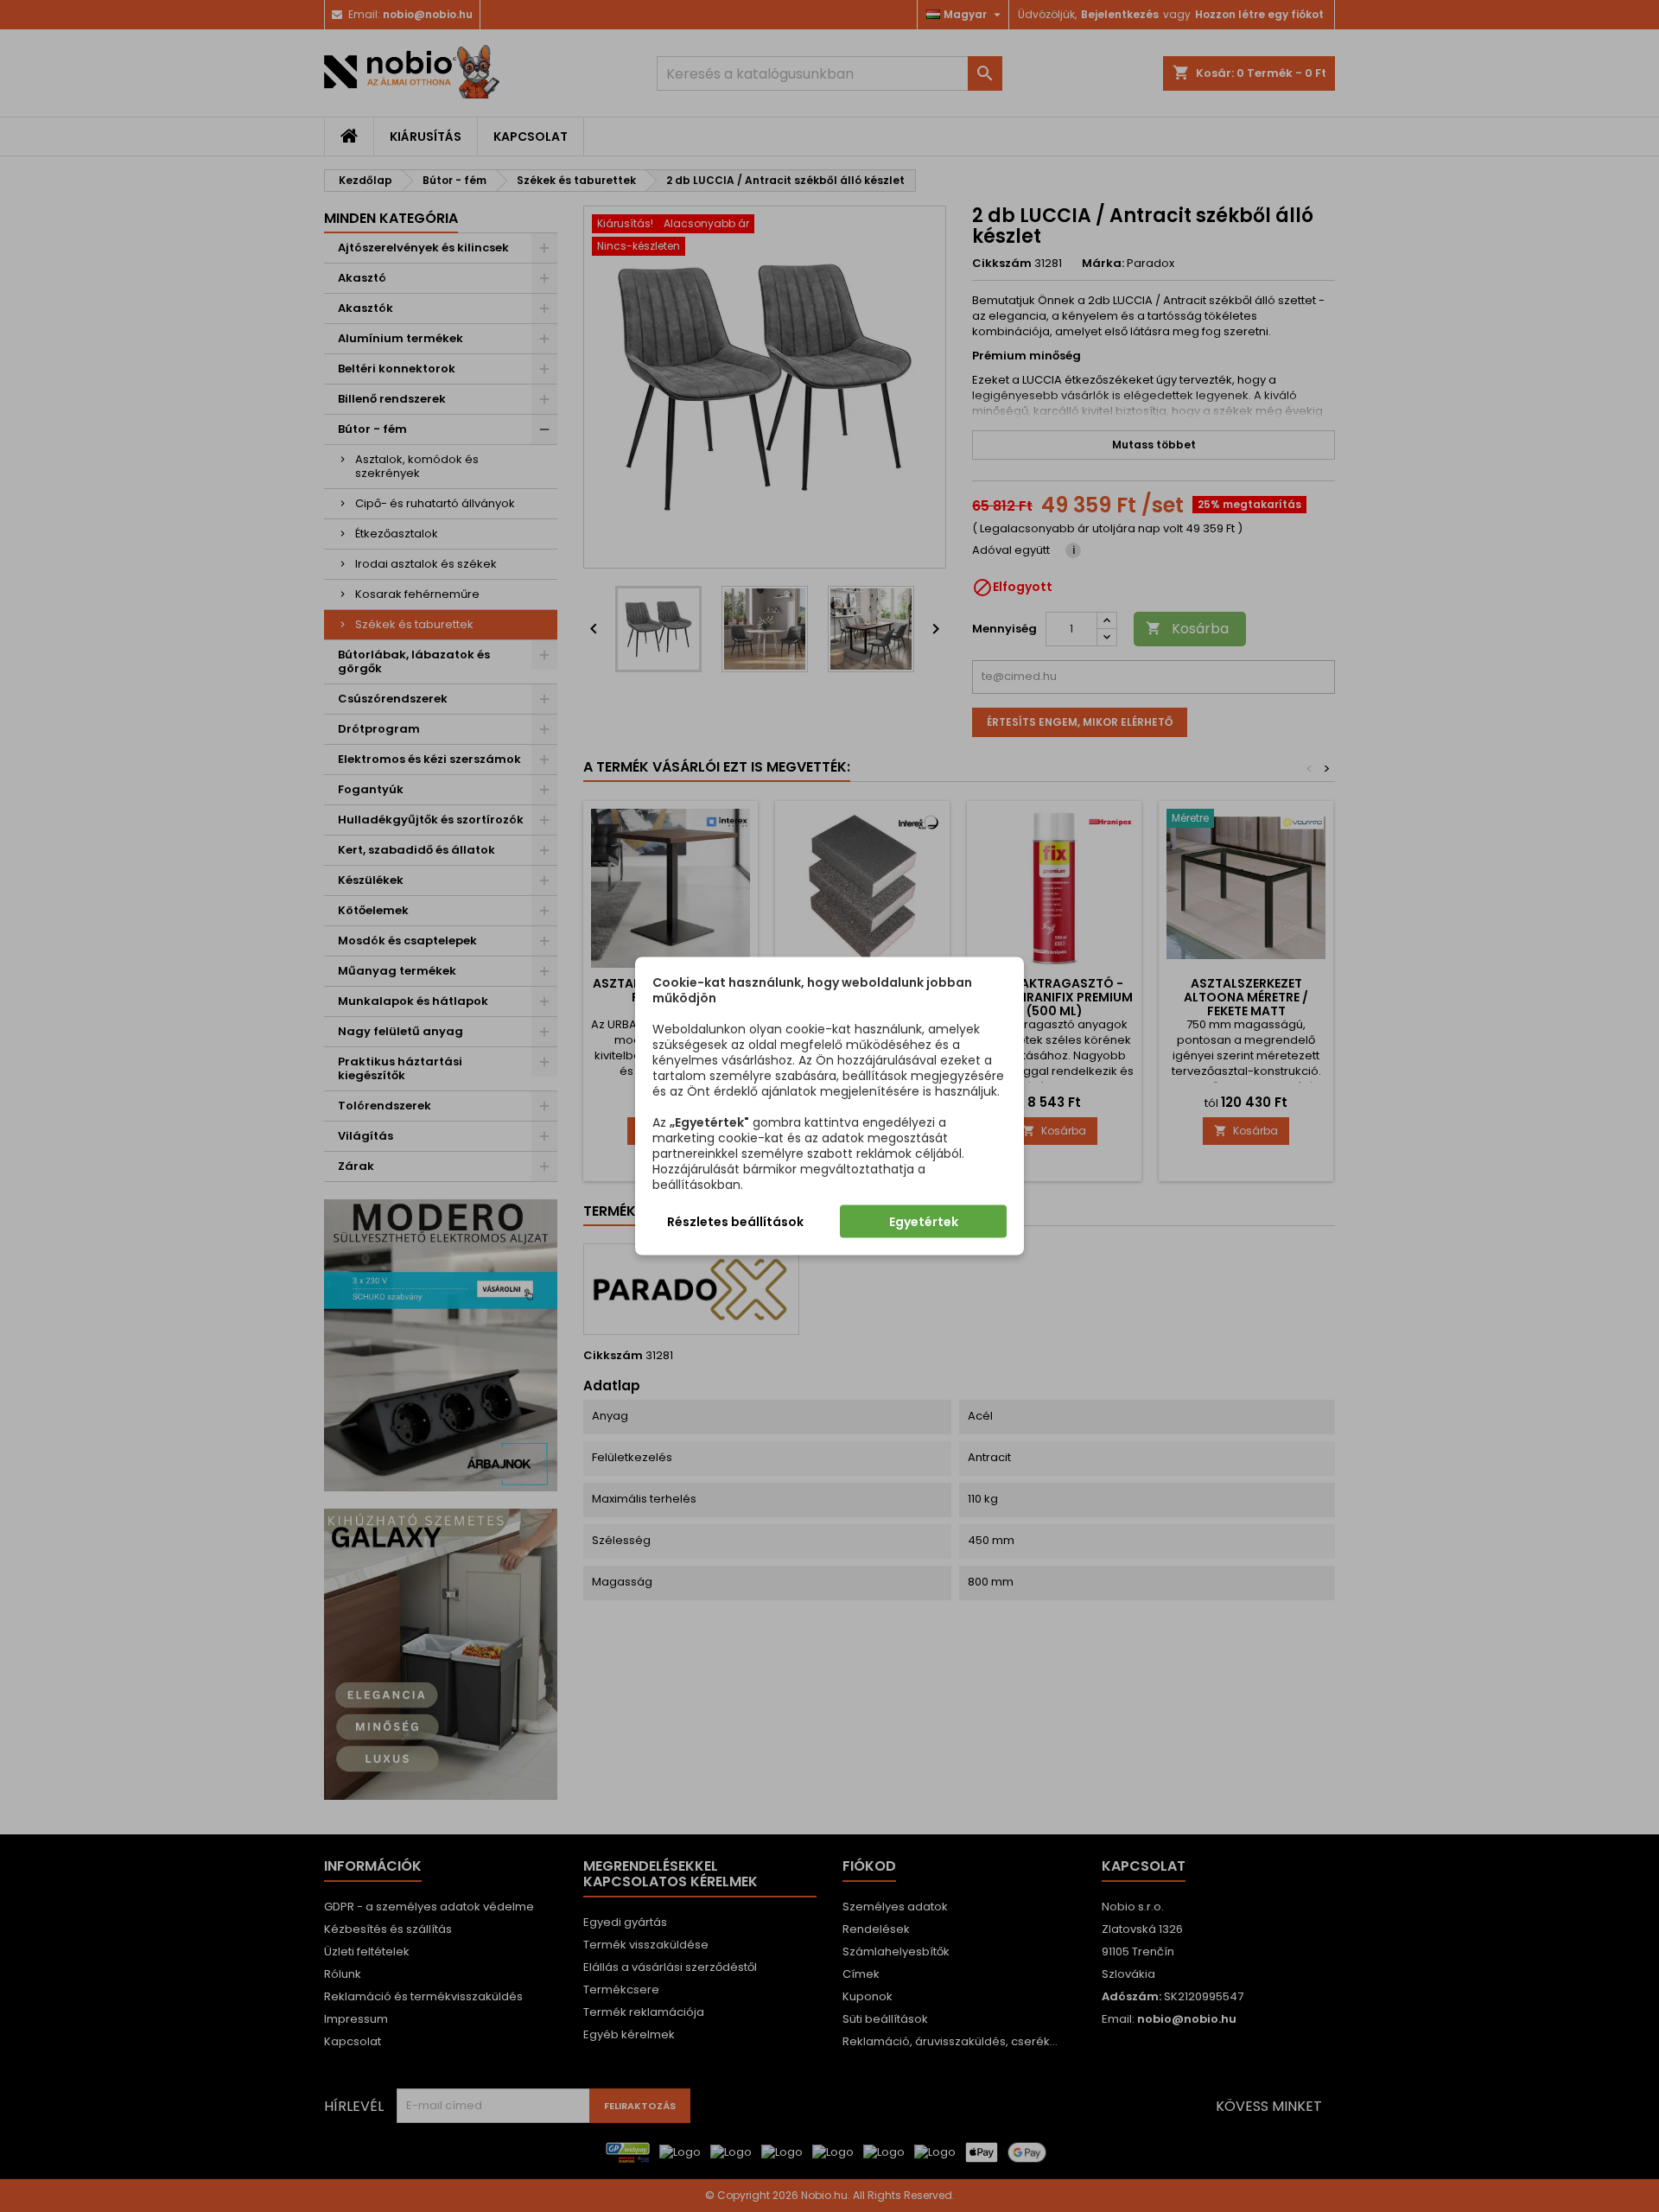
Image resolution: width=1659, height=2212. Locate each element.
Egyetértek (924, 1222)
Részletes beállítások (735, 1222)
